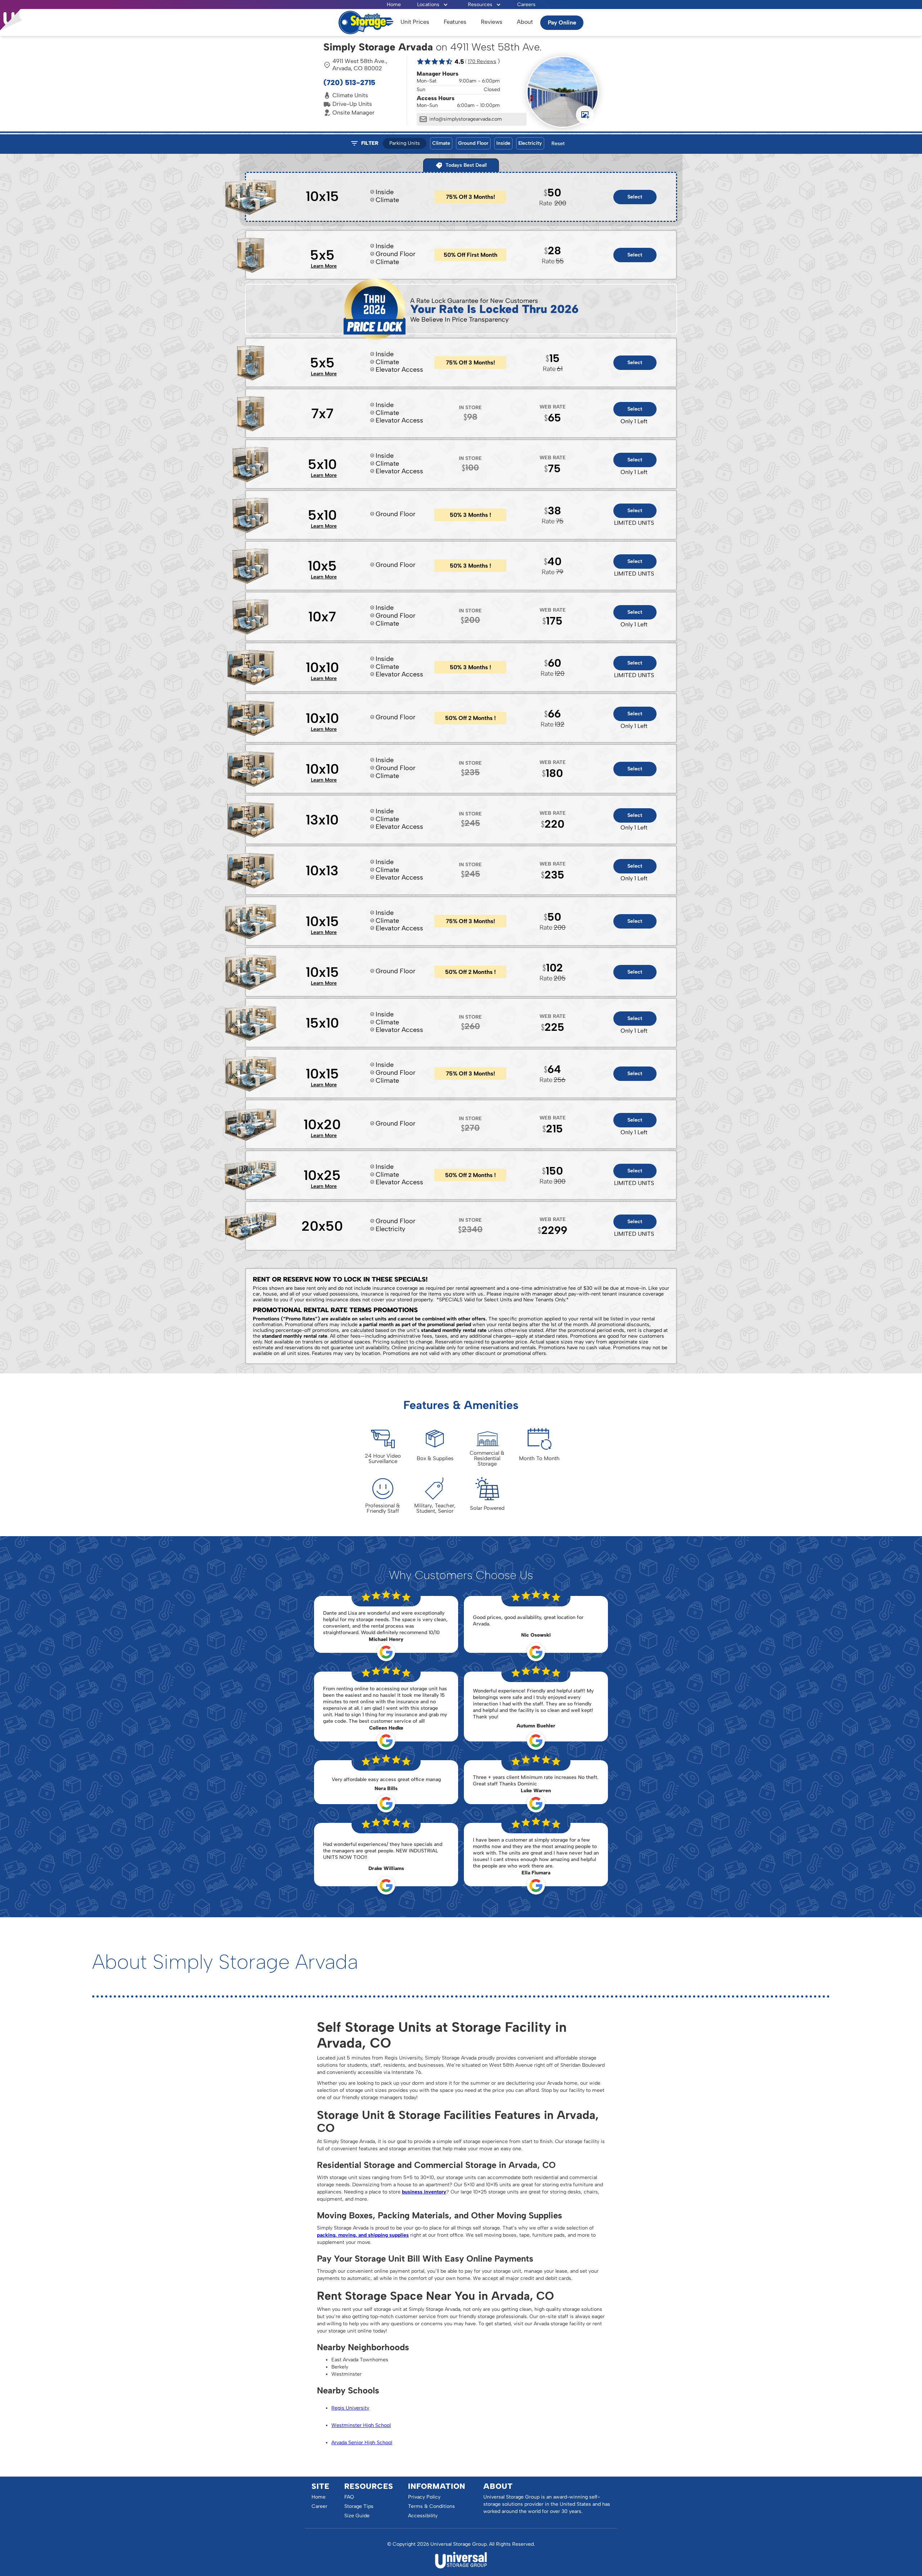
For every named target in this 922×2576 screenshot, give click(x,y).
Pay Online (562, 23)
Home (394, 5)
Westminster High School (361, 2425)
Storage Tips (359, 2506)
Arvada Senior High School (362, 2443)
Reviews (492, 22)
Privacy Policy (424, 2497)
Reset (558, 144)
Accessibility (423, 2516)
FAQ (349, 2497)
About (525, 22)
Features (455, 22)
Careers (526, 5)
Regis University (350, 2408)
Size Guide (357, 2516)
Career (319, 2506)
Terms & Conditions (431, 2506)
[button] (433, 5)
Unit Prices (415, 22)
